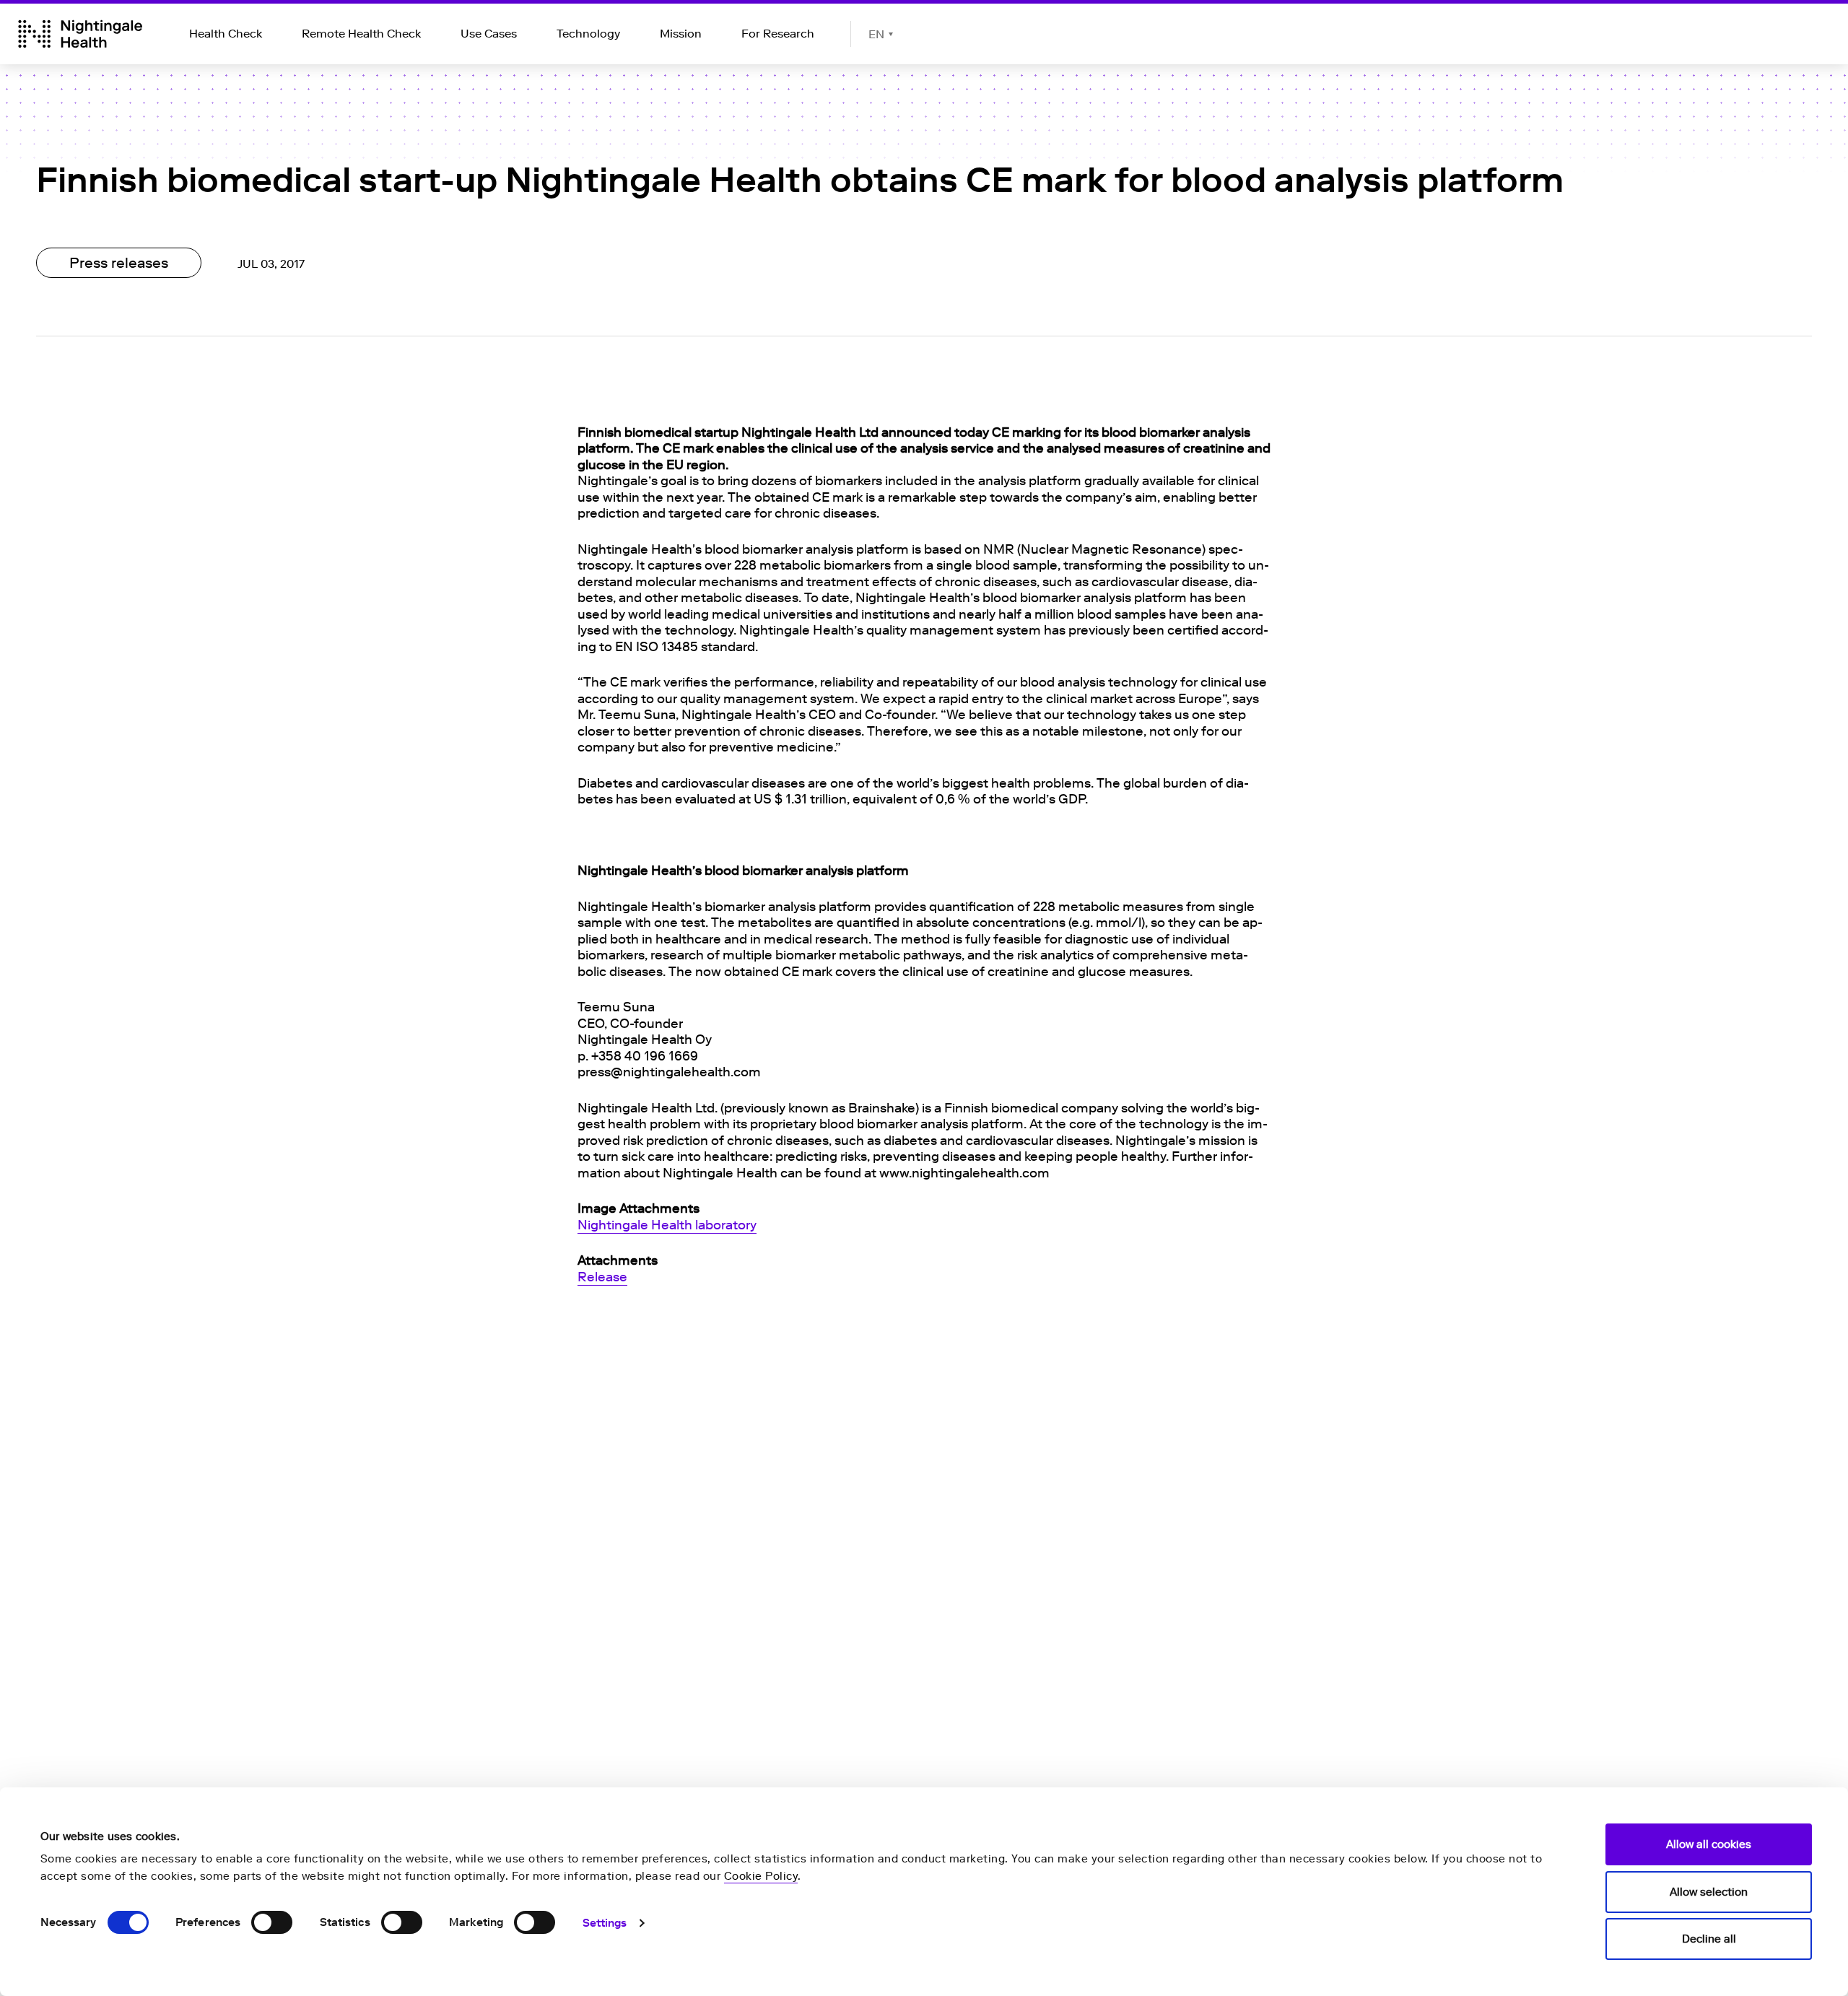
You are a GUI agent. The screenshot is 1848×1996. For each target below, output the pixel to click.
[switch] (272, 1922)
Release (602, 1277)
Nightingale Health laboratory (667, 1225)
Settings (605, 1923)
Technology (588, 34)
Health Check (226, 34)
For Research (778, 34)
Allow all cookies (1709, 1844)
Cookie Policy (761, 1876)
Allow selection (1709, 1892)
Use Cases (489, 34)
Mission (681, 34)
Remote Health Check (361, 34)
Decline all (1709, 1939)
